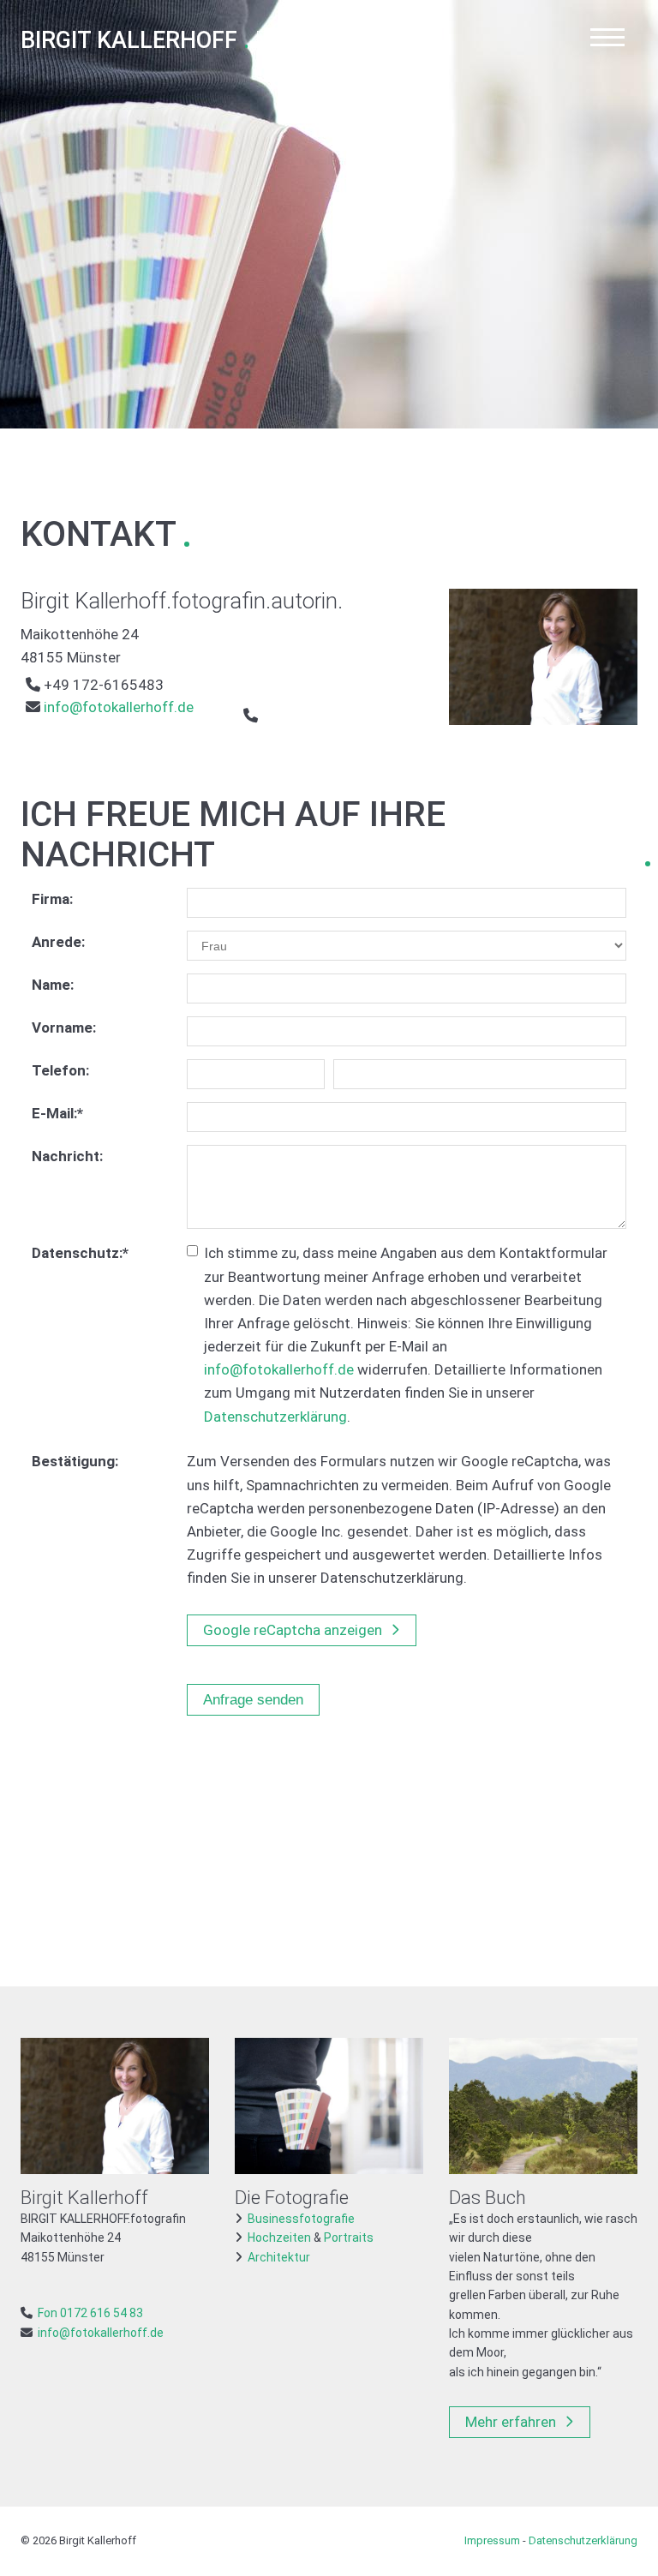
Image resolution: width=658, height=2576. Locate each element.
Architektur (279, 2257)
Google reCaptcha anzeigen (293, 1630)
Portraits (349, 2238)
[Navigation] (607, 40)
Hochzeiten (279, 2238)
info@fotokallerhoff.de (117, 707)
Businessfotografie (301, 2219)
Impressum (492, 2540)
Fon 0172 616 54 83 (90, 2313)
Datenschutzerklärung (275, 1417)
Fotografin (189, 41)
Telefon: (60, 1070)
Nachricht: (67, 1156)
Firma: (52, 899)
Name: (53, 985)
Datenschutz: (80, 1253)
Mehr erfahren (511, 2422)
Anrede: (58, 942)
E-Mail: (57, 1113)
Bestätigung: (75, 1461)
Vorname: (64, 1027)
